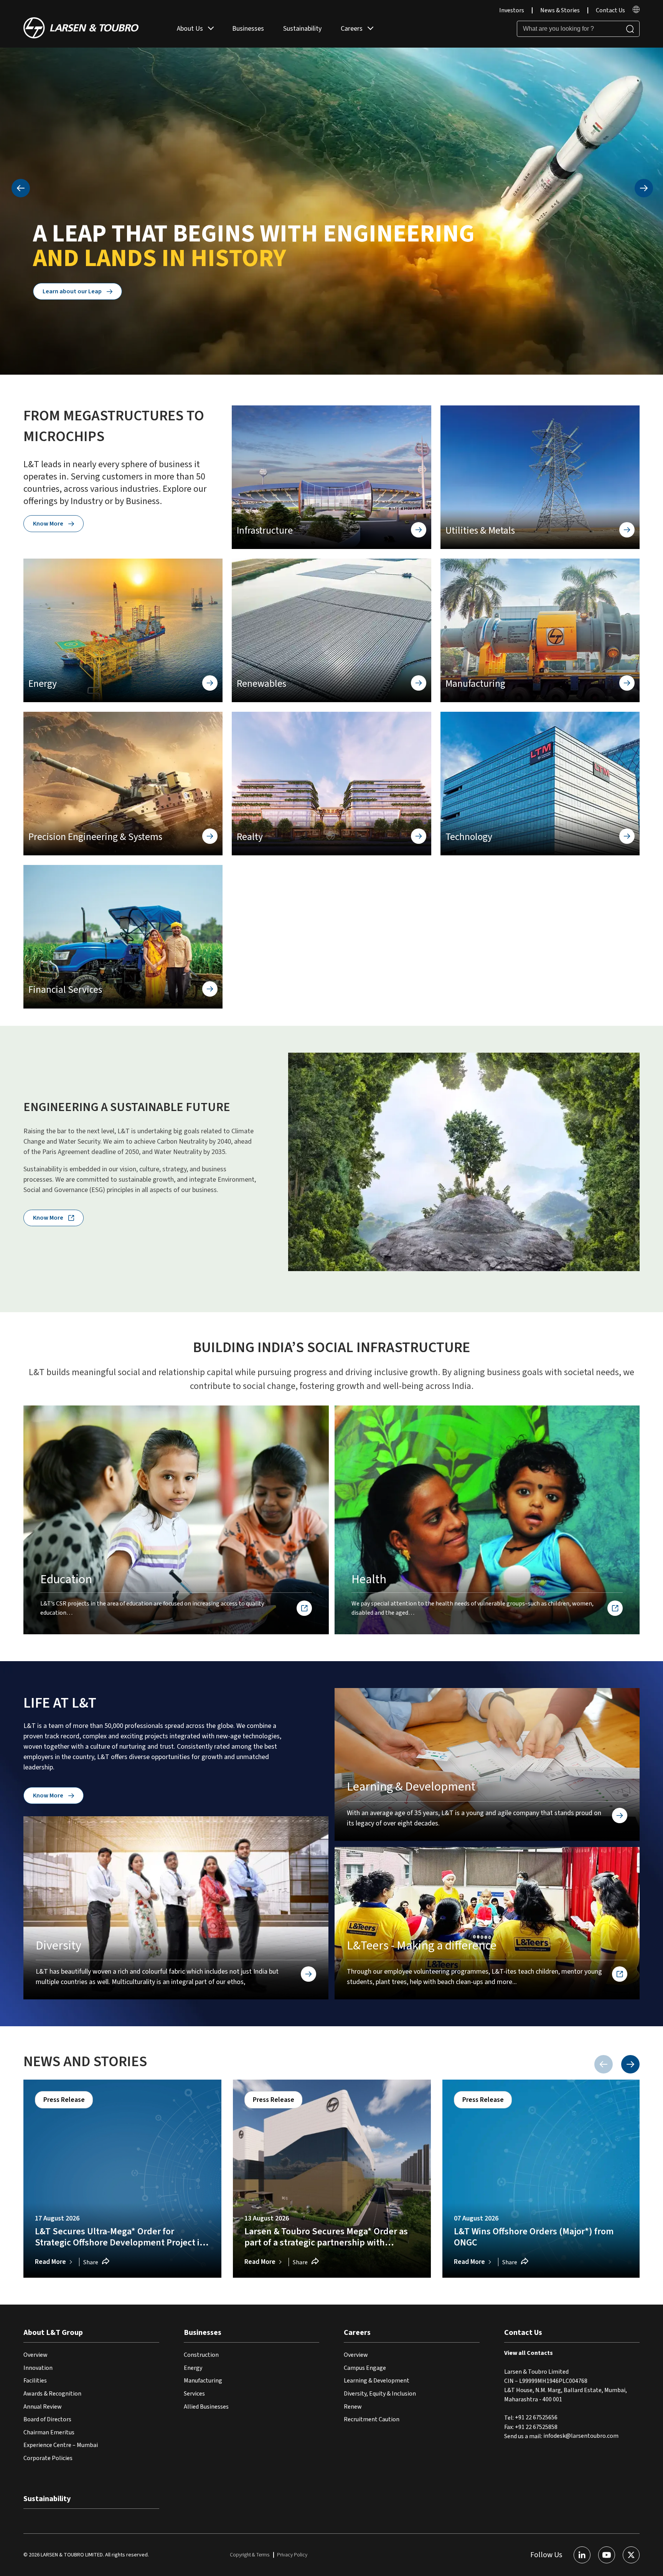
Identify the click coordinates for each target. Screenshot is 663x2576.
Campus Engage (365, 2368)
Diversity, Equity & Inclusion (380, 2394)
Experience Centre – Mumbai (61, 2445)
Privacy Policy (292, 2555)
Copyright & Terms (250, 2555)
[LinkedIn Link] (582, 2555)
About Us (190, 29)
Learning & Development (377, 2381)
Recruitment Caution (372, 2419)
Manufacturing (203, 2381)
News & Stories (560, 10)
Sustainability (302, 29)
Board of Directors (47, 2419)
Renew (353, 2407)
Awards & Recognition (52, 2394)
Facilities (35, 2381)
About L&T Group (53, 2333)
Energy (193, 2368)
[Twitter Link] (631, 2555)
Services (194, 2394)
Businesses (248, 29)
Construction (201, 2355)
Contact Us (610, 10)
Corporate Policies (48, 2458)
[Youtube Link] (607, 2555)
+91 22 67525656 (536, 2418)
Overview (35, 2355)
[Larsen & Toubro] (81, 29)
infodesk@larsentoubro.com (581, 2436)
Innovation (38, 2368)
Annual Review (43, 2407)
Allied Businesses (206, 2407)
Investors (512, 10)
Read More (50, 2262)
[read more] (636, 11)
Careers (352, 29)
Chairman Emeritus (49, 2432)
